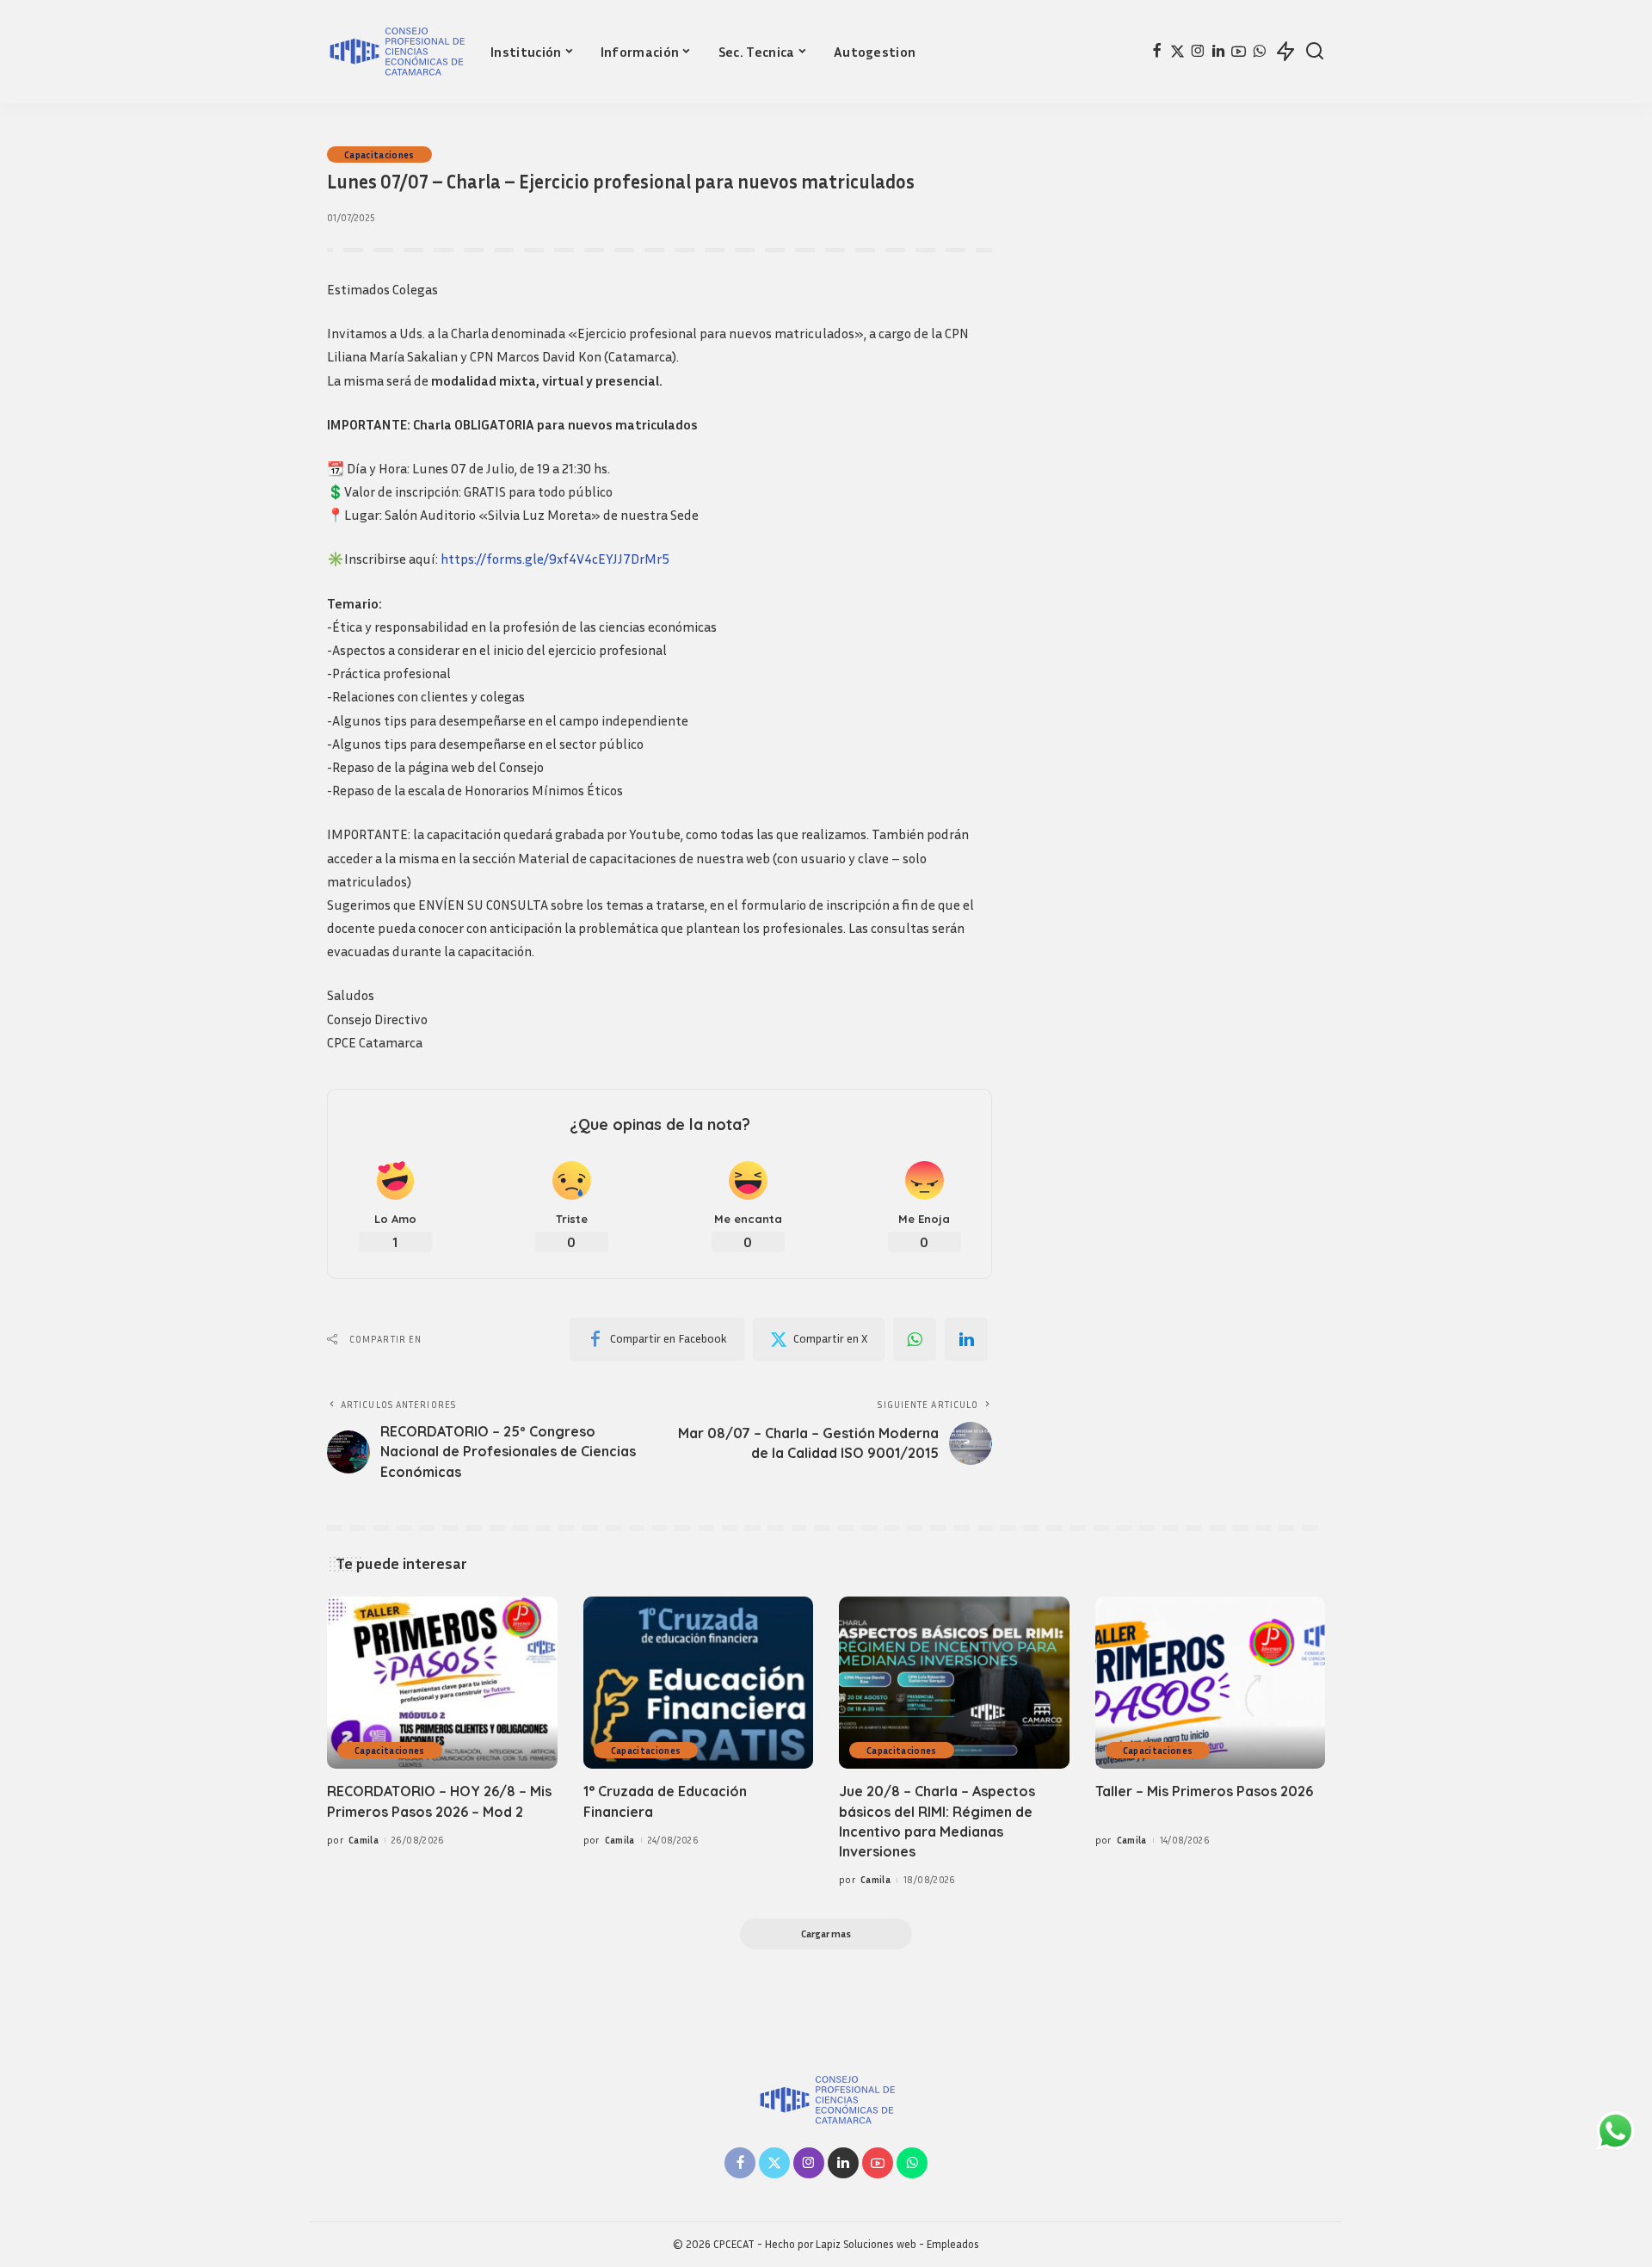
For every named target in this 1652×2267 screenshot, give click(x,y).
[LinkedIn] (1218, 52)
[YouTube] (1239, 52)
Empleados (953, 2244)
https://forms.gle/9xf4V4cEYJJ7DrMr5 (555, 559)
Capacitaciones (379, 154)
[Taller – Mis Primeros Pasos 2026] (1211, 1683)
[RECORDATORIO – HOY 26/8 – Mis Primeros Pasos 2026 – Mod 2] (442, 1683)
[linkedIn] (966, 1339)
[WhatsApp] (1259, 52)
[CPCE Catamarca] (396, 52)
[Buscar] (1315, 52)
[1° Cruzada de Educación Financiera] (699, 1683)
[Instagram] (1198, 52)
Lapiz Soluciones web (866, 2244)
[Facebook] (1157, 52)
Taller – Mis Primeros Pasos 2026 (1204, 1791)
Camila (364, 1840)
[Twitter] (1177, 52)
